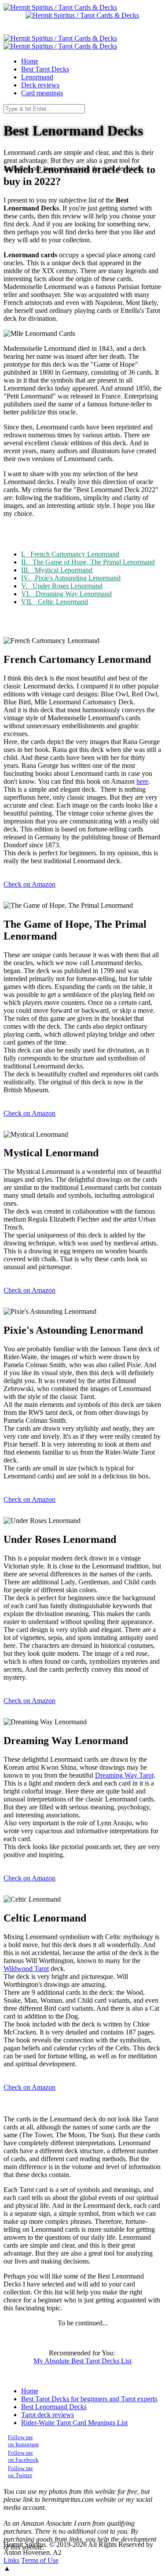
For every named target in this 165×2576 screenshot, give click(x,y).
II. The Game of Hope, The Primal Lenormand (88, 562)
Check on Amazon (29, 884)
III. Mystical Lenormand (57, 570)
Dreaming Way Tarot (124, 1775)
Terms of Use (40, 2560)
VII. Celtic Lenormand (55, 602)
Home (30, 2391)
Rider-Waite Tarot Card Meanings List (74, 2423)
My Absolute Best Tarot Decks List (82, 2361)
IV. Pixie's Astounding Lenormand (71, 578)
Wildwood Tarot (26, 1969)
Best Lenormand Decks (54, 2407)
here (142, 781)
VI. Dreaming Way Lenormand (66, 594)
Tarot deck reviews (48, 2415)
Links (11, 2560)
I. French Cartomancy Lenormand (70, 554)
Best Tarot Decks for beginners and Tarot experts (89, 2399)
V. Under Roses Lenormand (62, 586)
